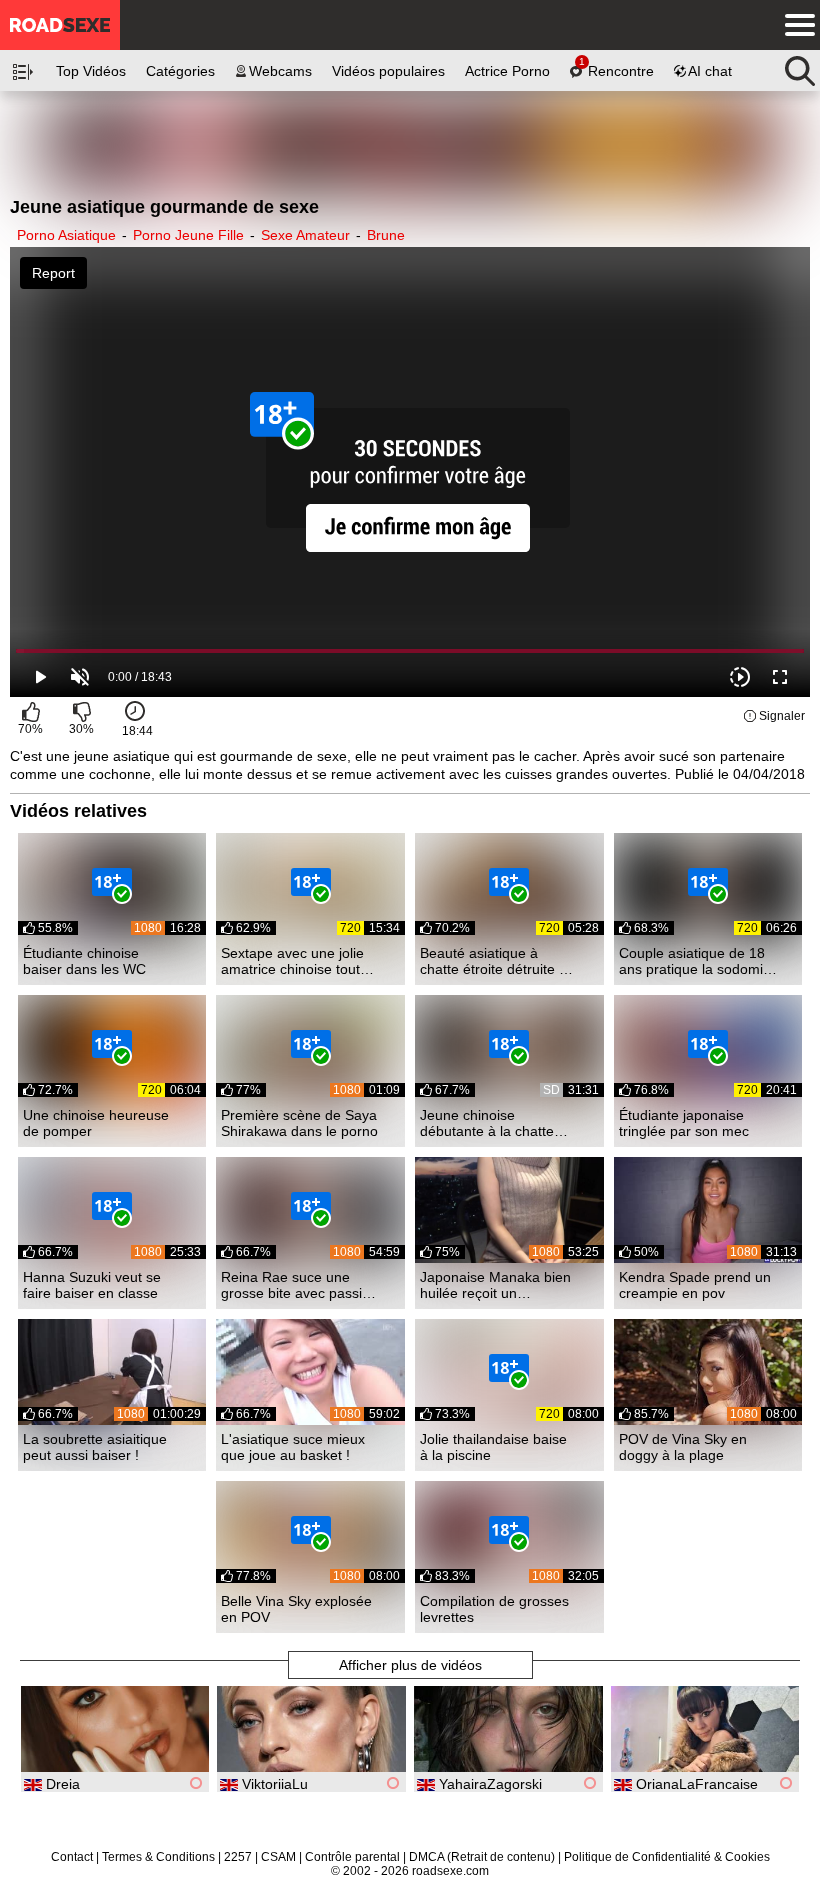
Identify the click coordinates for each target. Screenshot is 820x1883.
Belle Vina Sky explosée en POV (296, 1609)
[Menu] (795, 25)
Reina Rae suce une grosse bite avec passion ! (299, 1285)
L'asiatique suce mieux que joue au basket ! (293, 1447)
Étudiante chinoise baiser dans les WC (84, 961)
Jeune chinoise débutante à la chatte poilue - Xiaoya (487, 1123)
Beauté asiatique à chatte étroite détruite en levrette (497, 961)
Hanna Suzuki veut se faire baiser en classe (92, 1285)
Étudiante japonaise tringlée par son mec (684, 1123)
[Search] (800, 66)
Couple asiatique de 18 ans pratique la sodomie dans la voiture (695, 961)
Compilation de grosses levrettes (494, 1609)
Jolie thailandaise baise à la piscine (493, 1447)
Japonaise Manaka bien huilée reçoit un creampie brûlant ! (495, 1285)
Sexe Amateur (305, 235)
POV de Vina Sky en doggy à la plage (683, 1447)
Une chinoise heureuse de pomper (96, 1123)
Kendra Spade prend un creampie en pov (695, 1285)
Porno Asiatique (66, 235)
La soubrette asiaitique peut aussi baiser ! (95, 1447)
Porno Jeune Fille (188, 235)
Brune (386, 235)
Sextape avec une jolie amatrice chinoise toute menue (294, 961)
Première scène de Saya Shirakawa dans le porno (299, 1123)
